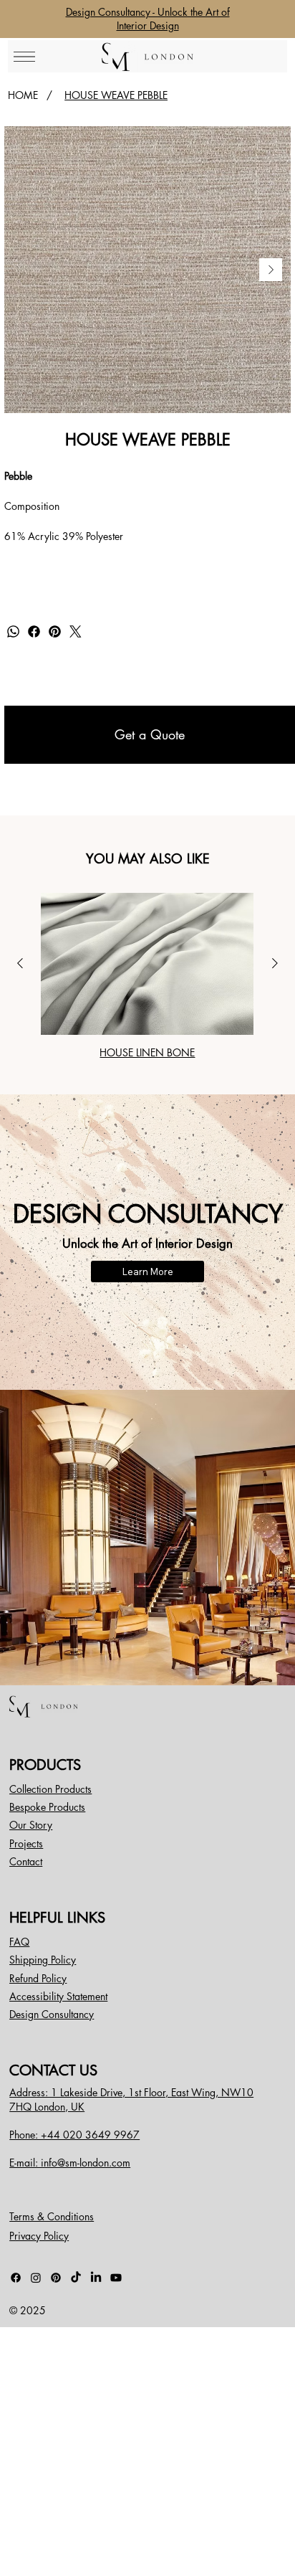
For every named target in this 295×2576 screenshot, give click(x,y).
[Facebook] (34, 631)
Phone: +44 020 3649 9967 (74, 2135)
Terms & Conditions (52, 2216)
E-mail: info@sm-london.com (70, 2163)
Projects (26, 1843)
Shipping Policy (43, 1960)
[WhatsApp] (13, 631)
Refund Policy (38, 1978)
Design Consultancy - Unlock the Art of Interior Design (148, 19)
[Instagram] (36, 2278)
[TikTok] (76, 2278)
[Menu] (24, 57)
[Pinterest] (55, 631)
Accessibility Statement (58, 1996)
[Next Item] (271, 270)
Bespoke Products (47, 1807)
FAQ (19, 1942)
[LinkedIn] (96, 2278)
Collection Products (50, 1789)
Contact (26, 1861)
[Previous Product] (20, 963)
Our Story (31, 1825)
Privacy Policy (39, 2236)
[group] (147, 976)
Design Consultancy (52, 2014)
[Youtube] (116, 2278)
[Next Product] (275, 963)
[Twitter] (76, 631)
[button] (150, 735)
